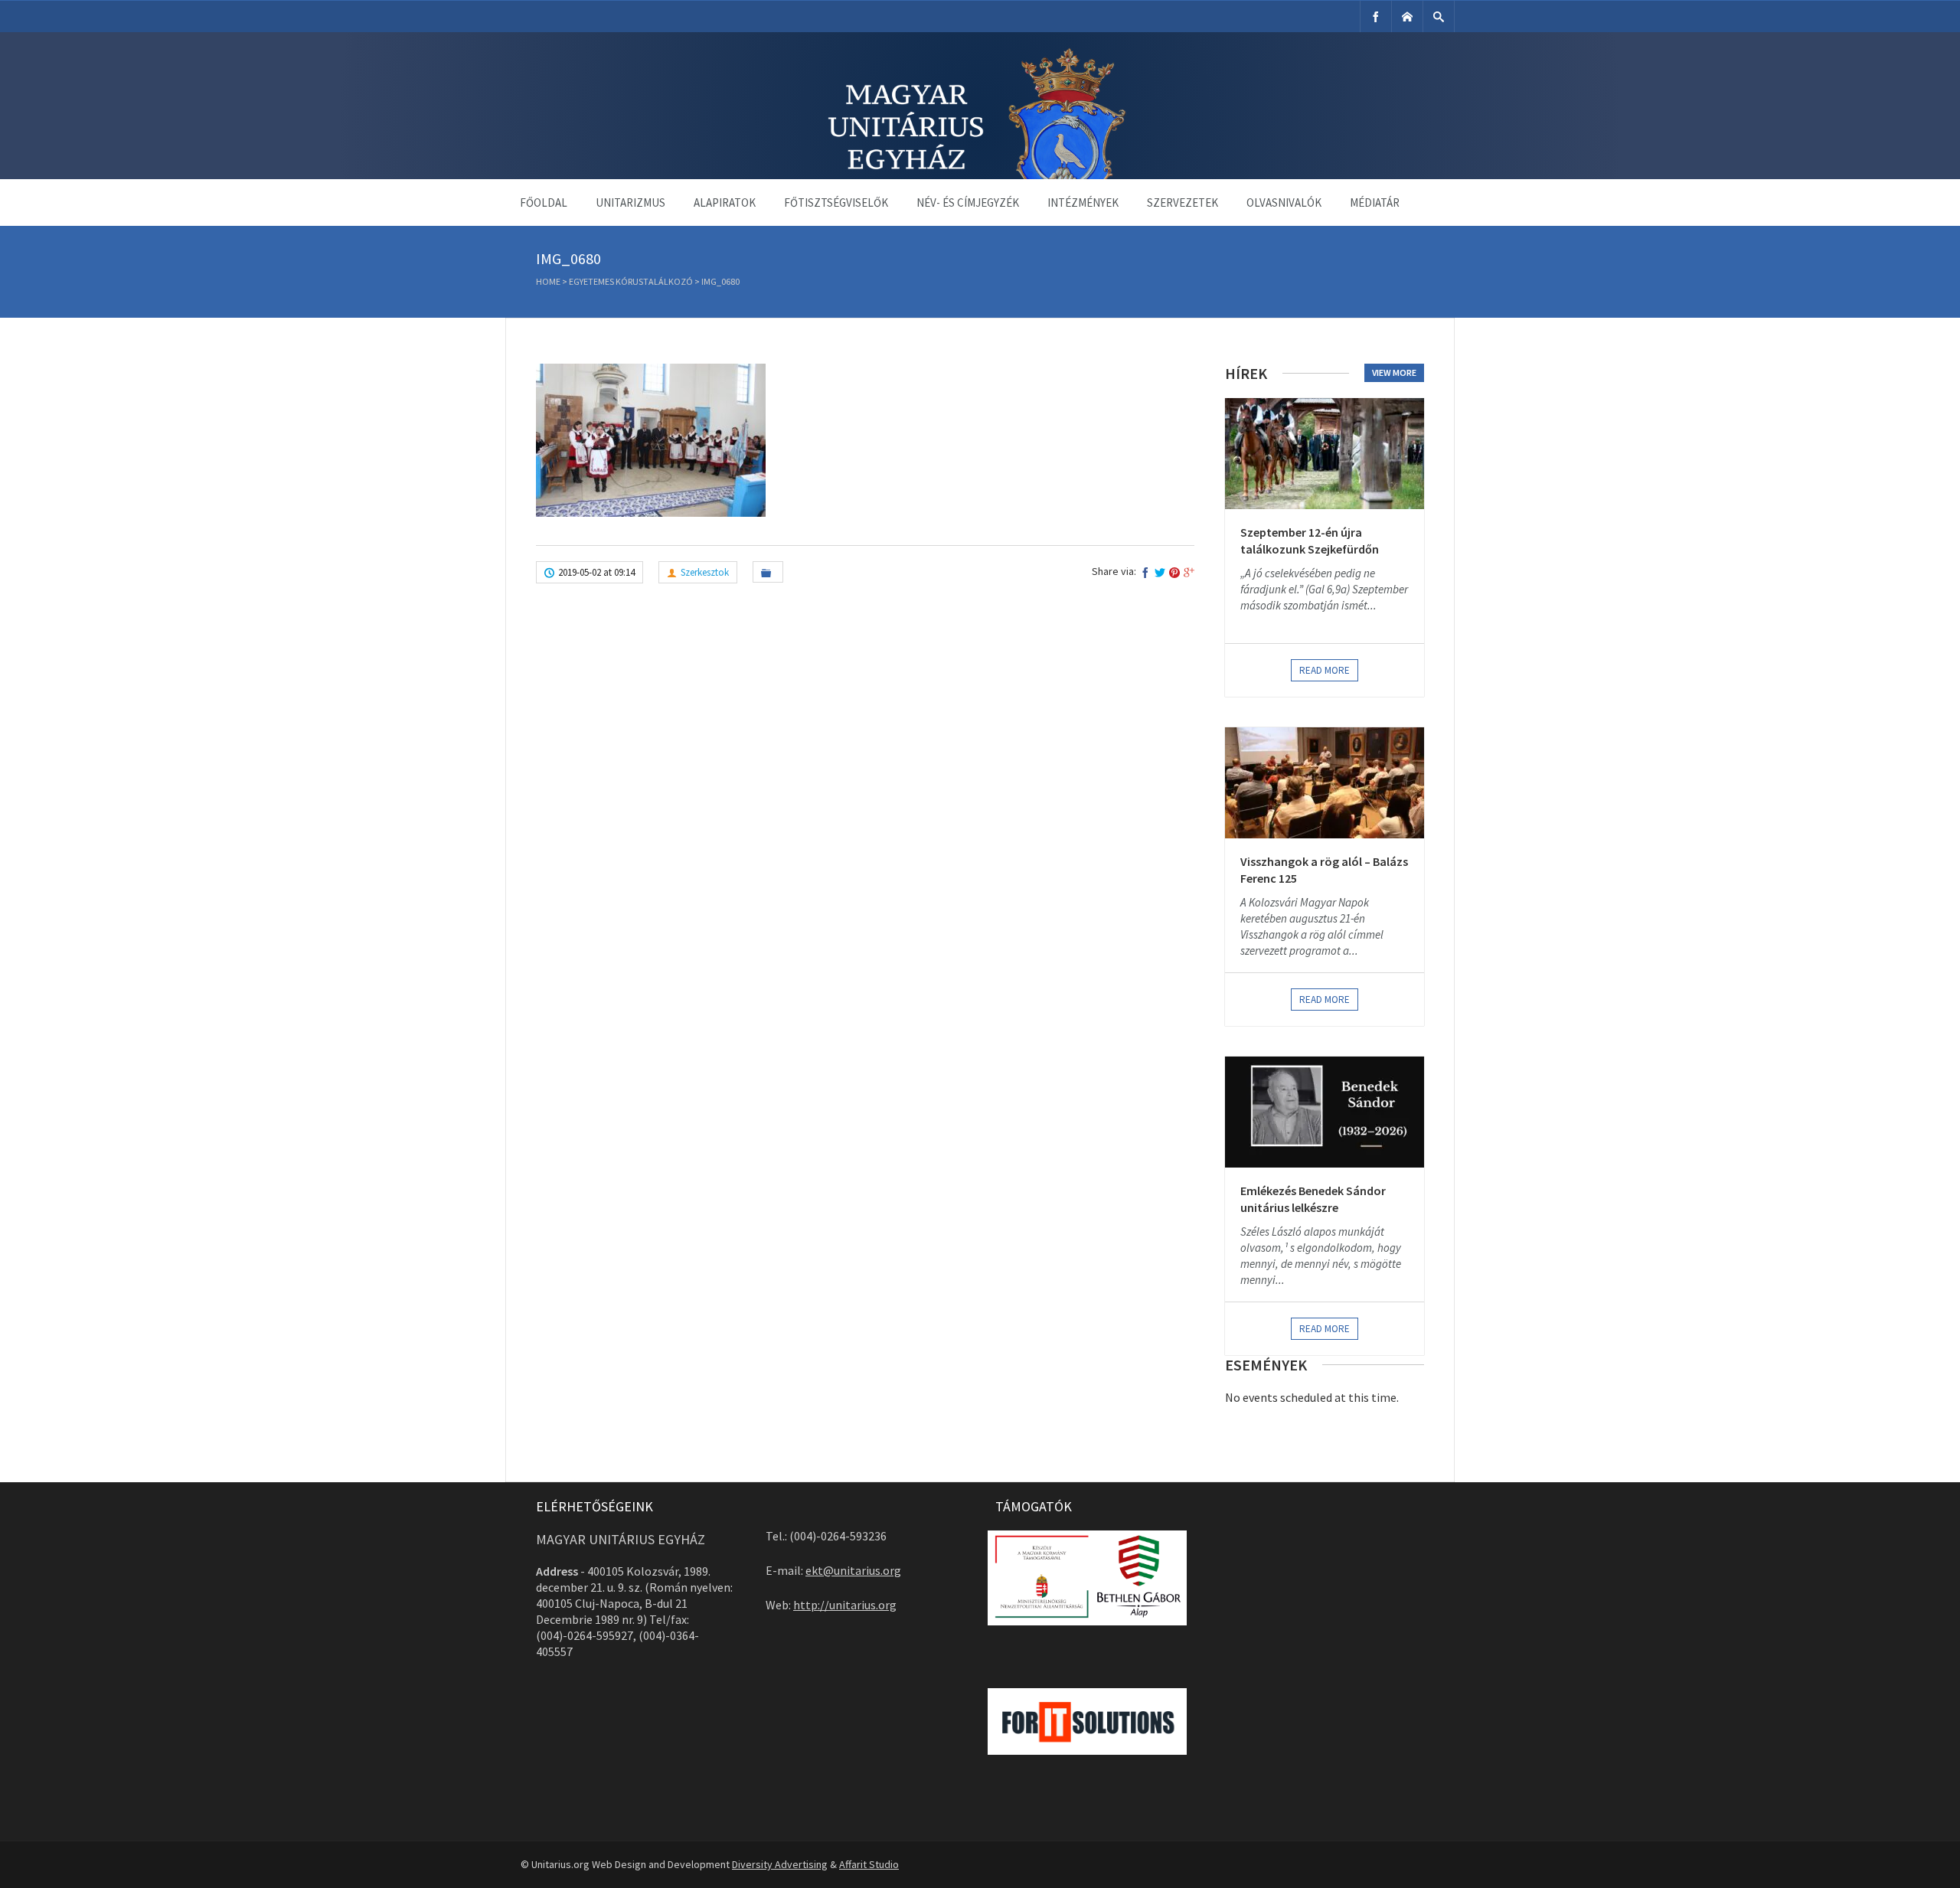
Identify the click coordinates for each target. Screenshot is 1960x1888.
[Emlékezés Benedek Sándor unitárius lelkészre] (1325, 1112)
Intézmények (1083, 203)
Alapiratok (725, 203)
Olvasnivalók (1284, 203)
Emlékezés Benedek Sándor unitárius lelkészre (1313, 1199)
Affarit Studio (869, 1864)
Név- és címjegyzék (968, 203)
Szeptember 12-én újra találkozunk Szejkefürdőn (1310, 541)
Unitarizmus (630, 203)
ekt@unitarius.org (853, 1570)
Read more (1325, 670)
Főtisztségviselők (836, 203)
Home (548, 281)
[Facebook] (1376, 16)
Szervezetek (1183, 203)
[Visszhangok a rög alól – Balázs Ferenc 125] (1325, 783)
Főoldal (544, 203)
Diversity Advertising (780, 1864)
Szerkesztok (705, 572)
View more (1394, 372)
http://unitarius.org (845, 1605)
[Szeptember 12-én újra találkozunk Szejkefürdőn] (1325, 454)
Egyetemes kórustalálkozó (631, 281)
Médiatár (1375, 203)
